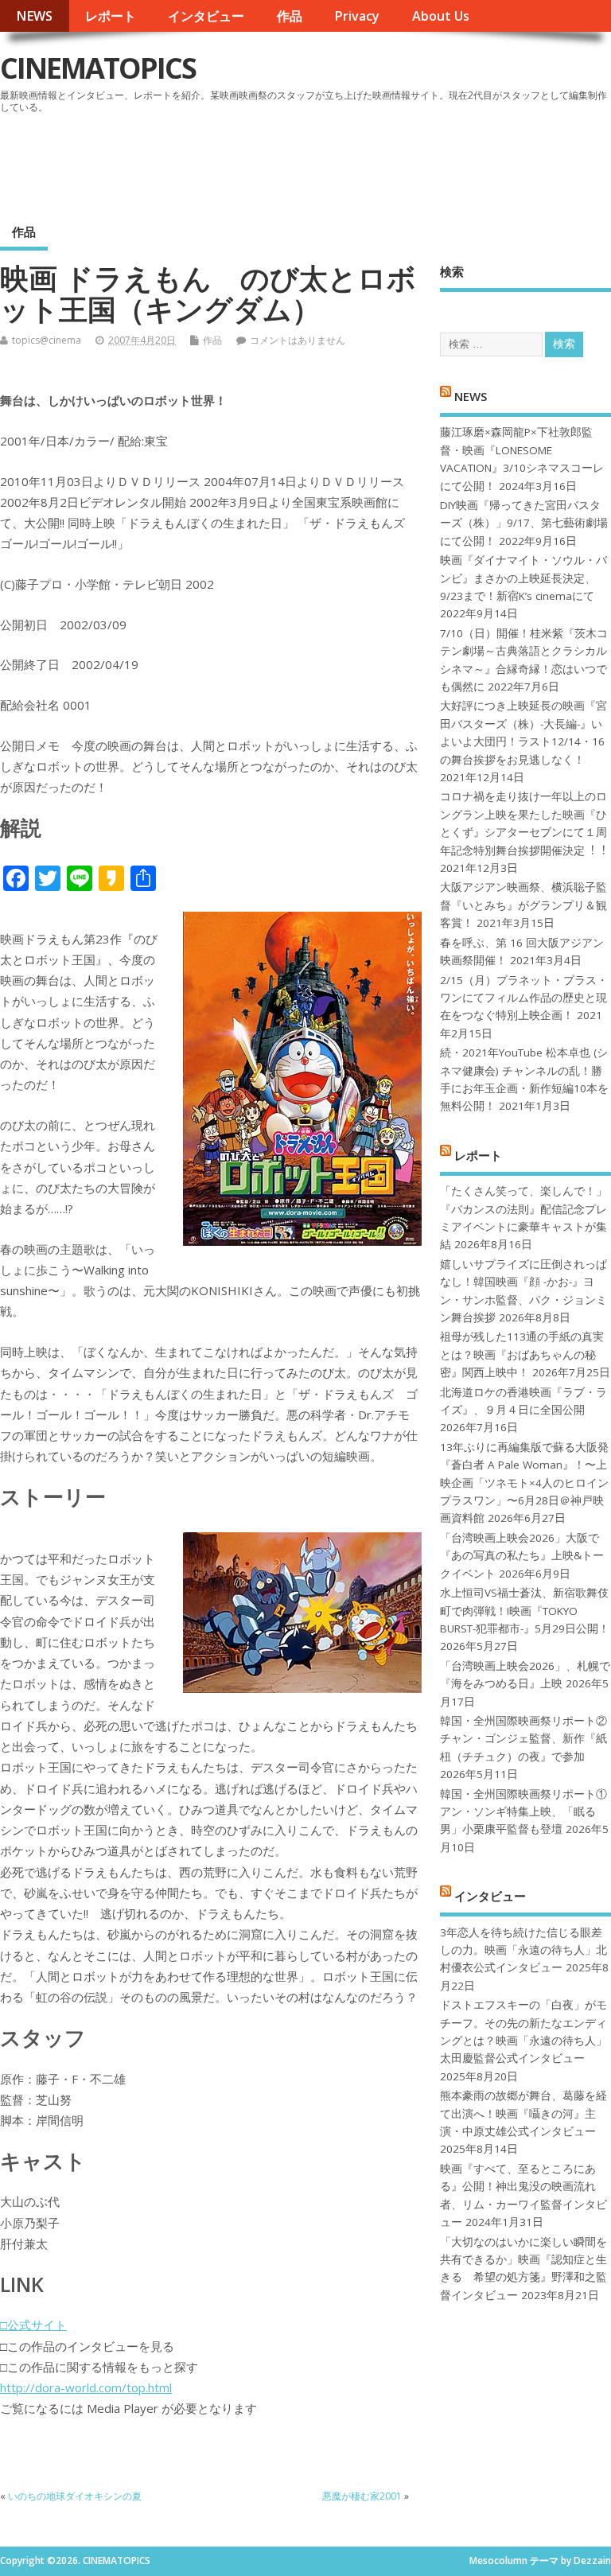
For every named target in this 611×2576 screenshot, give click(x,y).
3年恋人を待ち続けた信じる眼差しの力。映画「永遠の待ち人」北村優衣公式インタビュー (523, 1950)
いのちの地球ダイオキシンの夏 (75, 2496)
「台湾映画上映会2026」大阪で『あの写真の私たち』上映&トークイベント (522, 1556)
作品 (290, 16)
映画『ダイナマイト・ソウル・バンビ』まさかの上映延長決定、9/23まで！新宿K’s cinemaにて (523, 578)
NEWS (34, 16)
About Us (441, 16)
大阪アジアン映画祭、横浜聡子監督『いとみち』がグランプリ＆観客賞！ (523, 905)
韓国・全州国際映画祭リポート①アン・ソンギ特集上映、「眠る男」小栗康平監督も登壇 (523, 1812)
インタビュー (206, 16)
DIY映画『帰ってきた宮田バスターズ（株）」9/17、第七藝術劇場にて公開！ (524, 523)
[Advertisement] (308, 162)
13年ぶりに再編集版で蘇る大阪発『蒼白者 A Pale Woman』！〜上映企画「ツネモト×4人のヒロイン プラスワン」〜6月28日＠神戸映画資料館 (524, 1483)
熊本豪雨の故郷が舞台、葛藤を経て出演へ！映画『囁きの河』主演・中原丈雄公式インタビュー (523, 2113)
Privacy (357, 16)
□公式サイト (33, 2325)
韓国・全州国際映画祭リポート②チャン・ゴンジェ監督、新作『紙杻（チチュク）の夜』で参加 (523, 1739)
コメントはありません (298, 340)
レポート (111, 16)
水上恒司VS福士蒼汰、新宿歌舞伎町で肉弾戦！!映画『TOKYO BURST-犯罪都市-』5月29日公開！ (525, 1611)
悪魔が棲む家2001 (362, 2496)
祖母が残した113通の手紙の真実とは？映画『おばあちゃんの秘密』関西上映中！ (522, 1354)
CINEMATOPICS (98, 68)
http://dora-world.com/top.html (86, 2387)
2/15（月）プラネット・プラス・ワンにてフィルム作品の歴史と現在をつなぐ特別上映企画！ (524, 998)
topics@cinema (47, 340)
